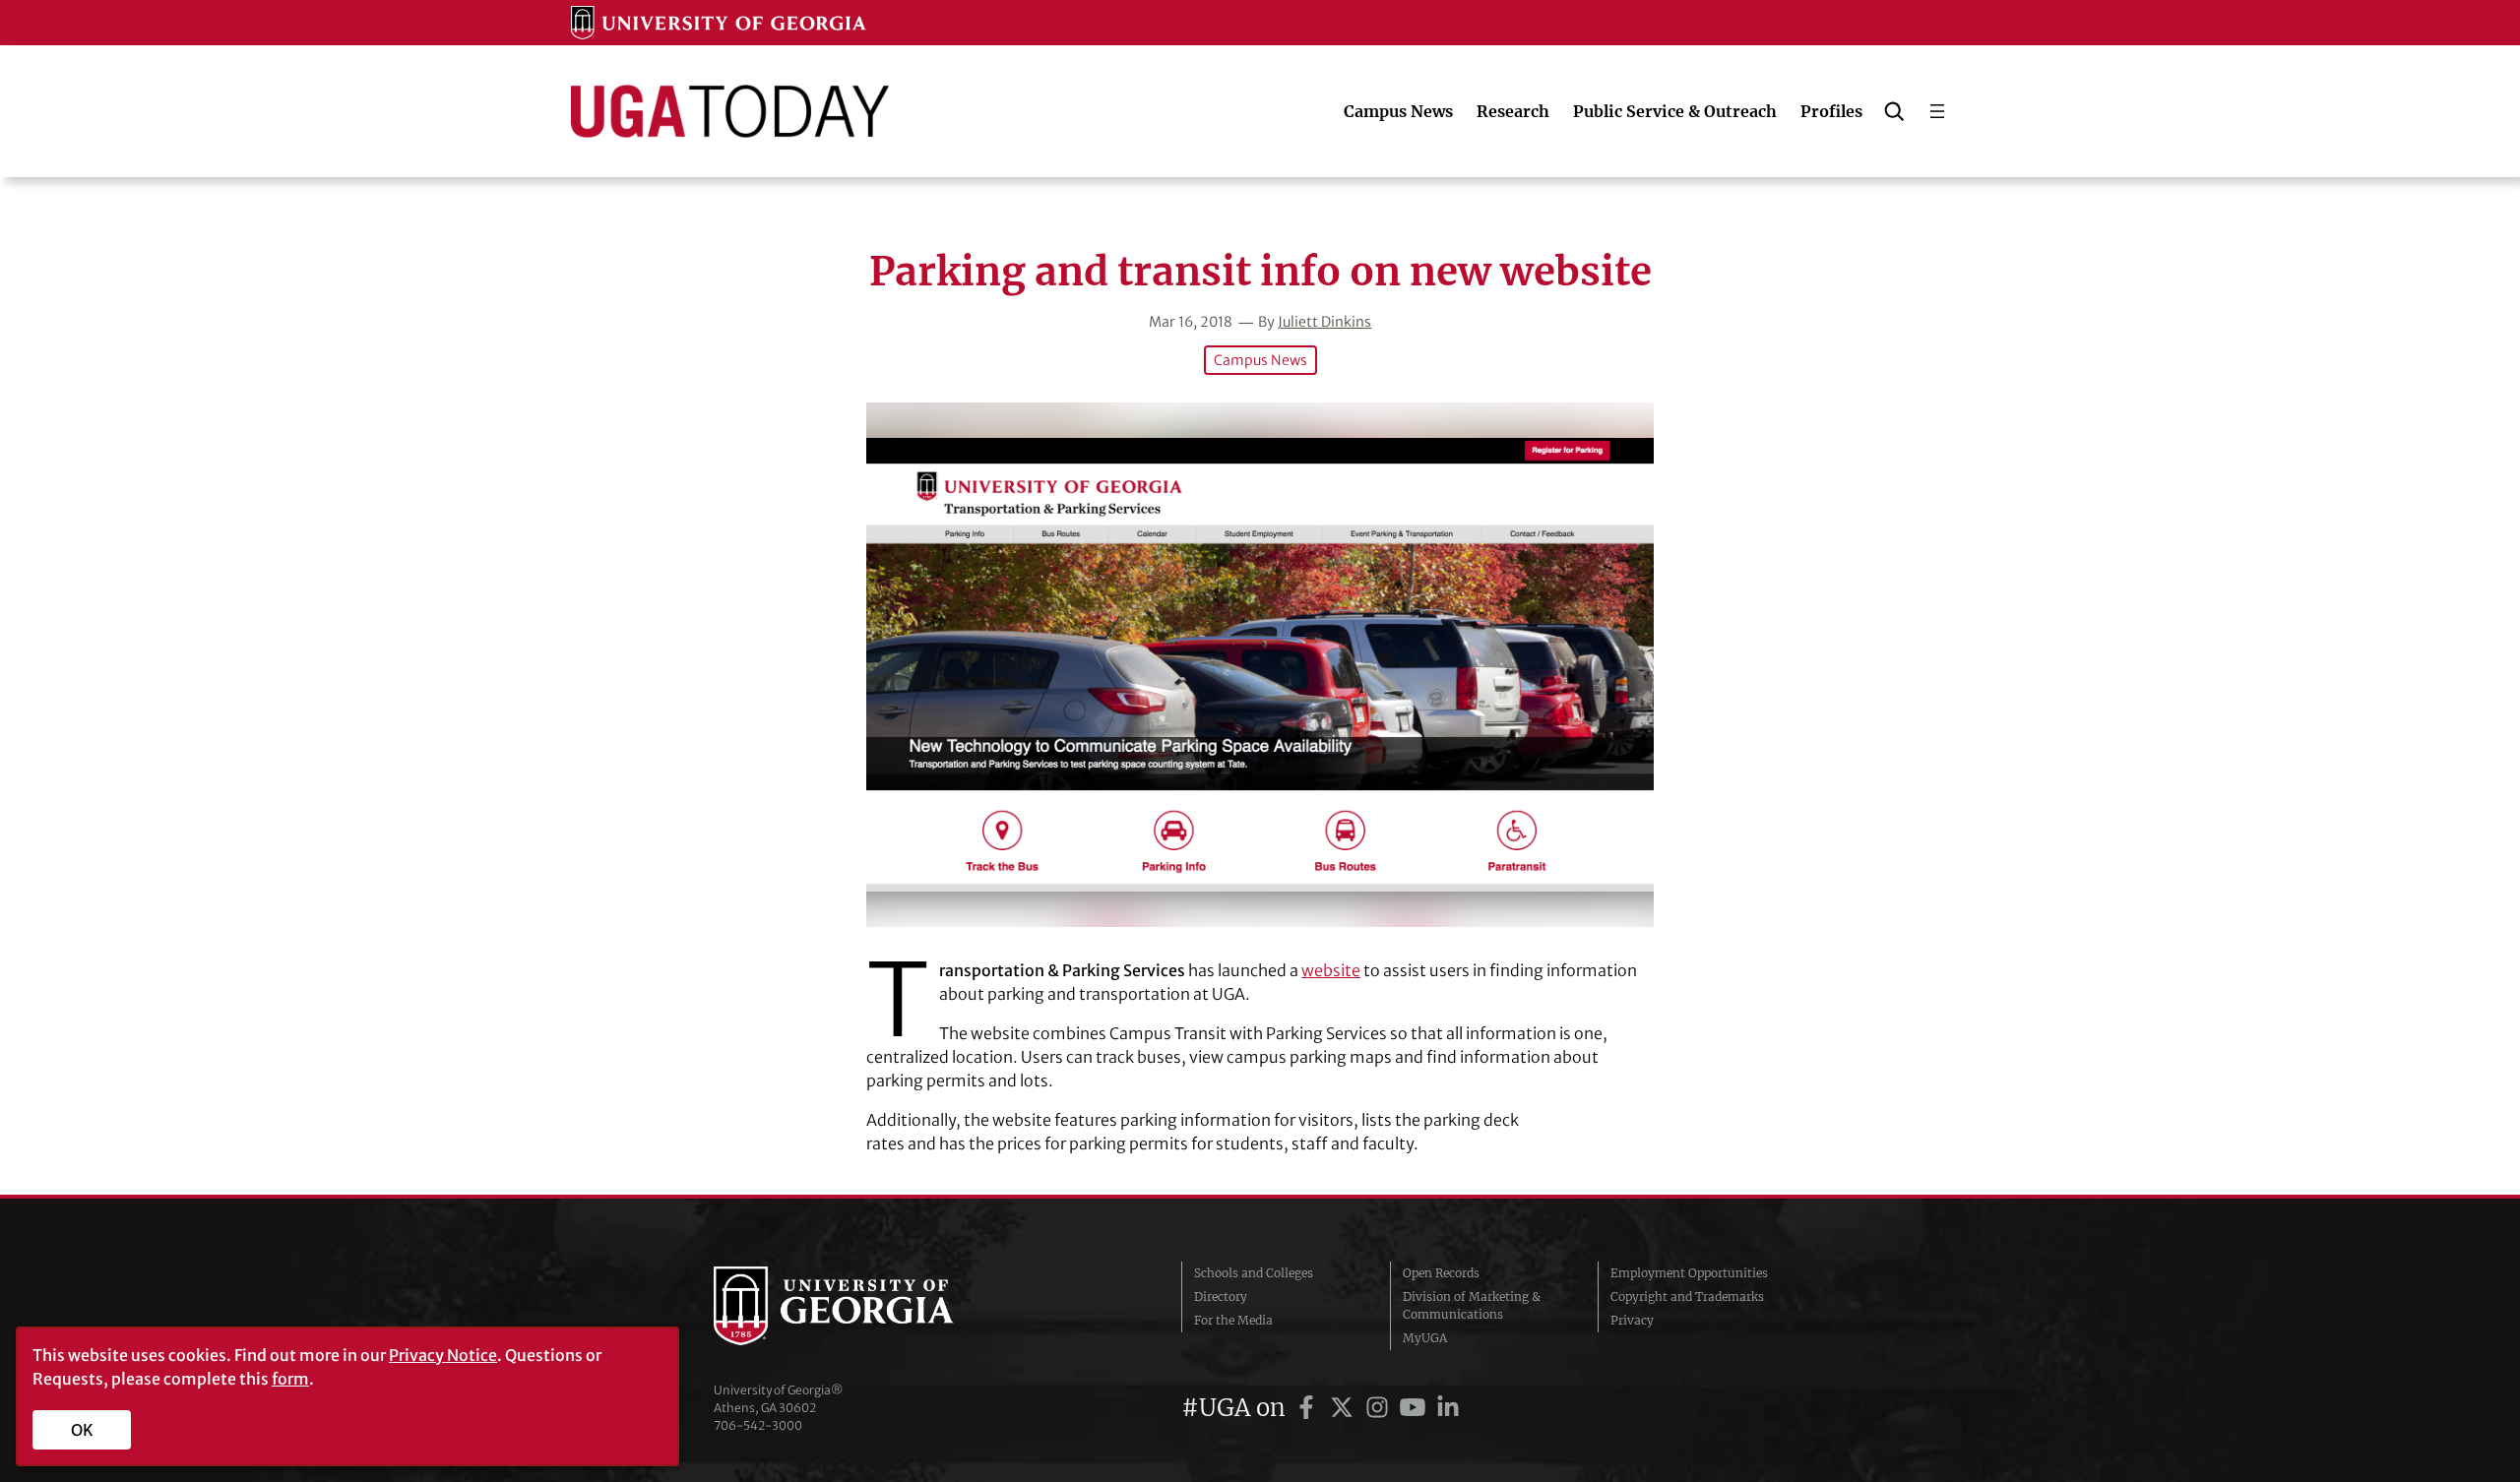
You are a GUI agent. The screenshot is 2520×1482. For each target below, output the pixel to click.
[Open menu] (1937, 111)
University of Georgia (861, 1306)
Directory (1221, 1297)
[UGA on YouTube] (1416, 1408)
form (290, 1379)
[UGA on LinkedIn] (1448, 1408)
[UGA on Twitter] (1345, 1408)
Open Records (1441, 1273)
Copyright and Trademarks (1687, 1297)
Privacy (1632, 1320)
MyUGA (1425, 1338)
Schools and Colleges (1254, 1273)
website (1331, 970)
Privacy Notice (443, 1355)
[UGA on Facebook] (1309, 1408)
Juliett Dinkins (1324, 322)
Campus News (1260, 360)
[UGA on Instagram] (1380, 1408)
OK (82, 1430)
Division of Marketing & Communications (1472, 1305)
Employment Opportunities (1689, 1273)
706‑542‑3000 (758, 1425)
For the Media (1233, 1320)
